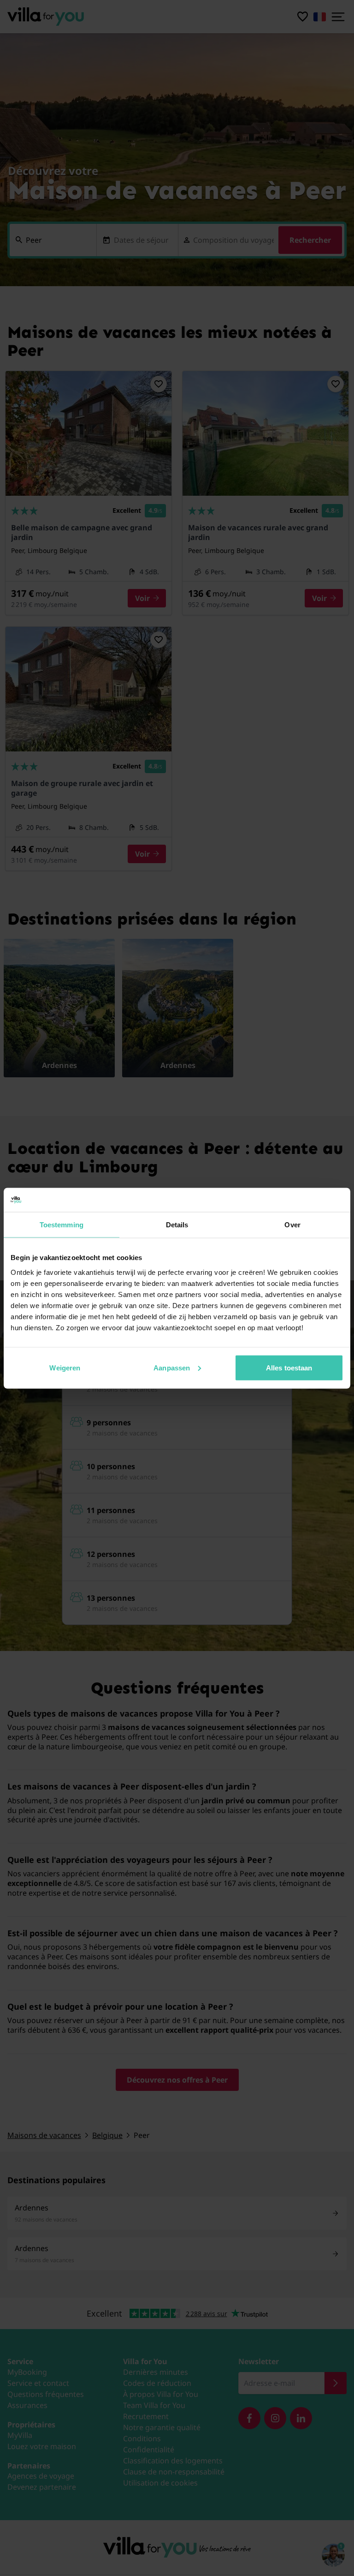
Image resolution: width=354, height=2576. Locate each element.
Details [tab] (177, 1225)
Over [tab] (292, 1225)
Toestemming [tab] (62, 1225)
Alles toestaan (289, 1367)
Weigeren (65, 1367)
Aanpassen (172, 1367)
